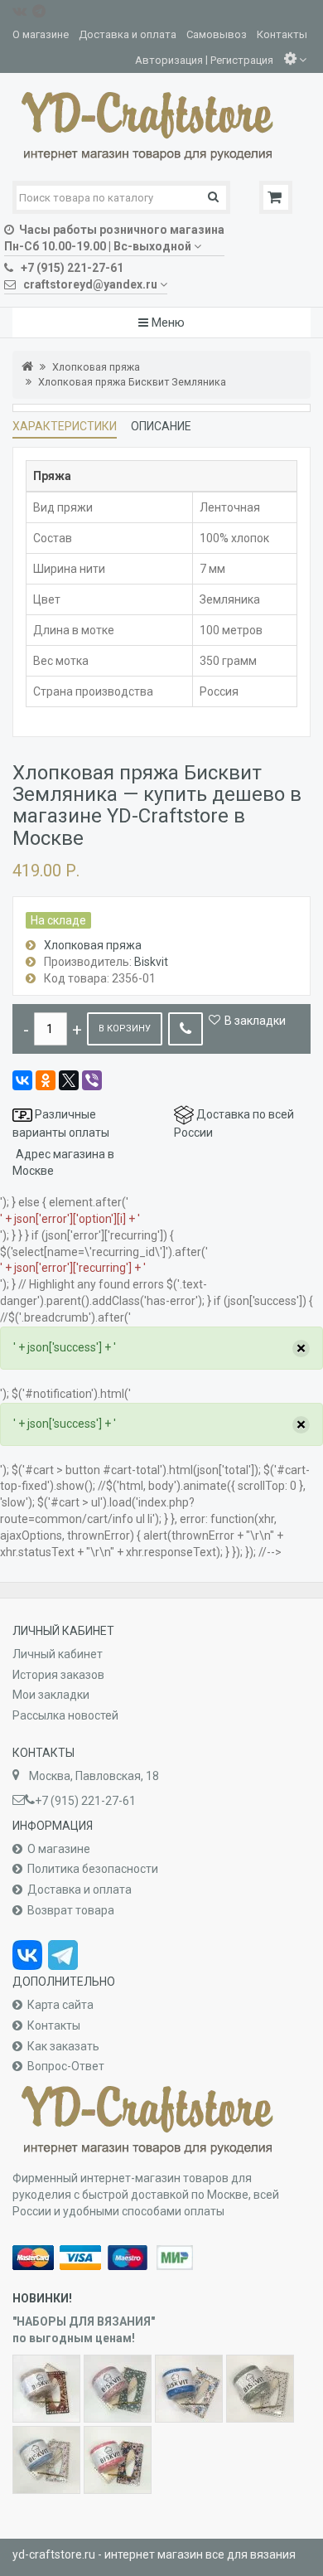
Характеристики (65, 426)
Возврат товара (71, 1910)
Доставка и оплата (128, 34)
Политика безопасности (93, 1869)
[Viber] (92, 1080)
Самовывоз (217, 34)
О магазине (41, 34)
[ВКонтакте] (22, 1080)
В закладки (255, 1021)
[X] (69, 1080)
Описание (161, 426)
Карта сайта (60, 2005)
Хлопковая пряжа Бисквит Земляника (132, 382)
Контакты (282, 34)
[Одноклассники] (46, 1080)
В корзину (125, 1028)
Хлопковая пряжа (96, 367)
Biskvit (151, 962)
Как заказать (63, 2046)
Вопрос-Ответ (66, 2066)
